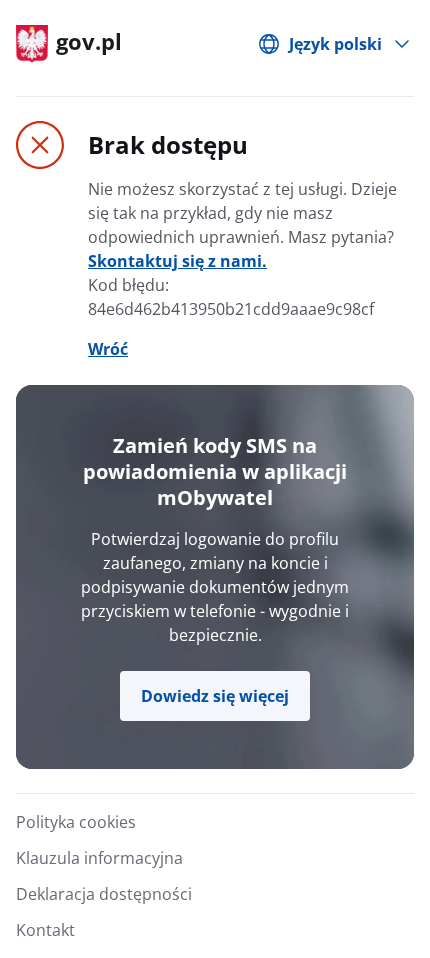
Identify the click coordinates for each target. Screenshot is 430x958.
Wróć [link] (108, 349)
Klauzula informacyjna (99, 858)
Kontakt (45, 930)
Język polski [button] (335, 44)
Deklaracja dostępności (104, 894)
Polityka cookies (76, 822)
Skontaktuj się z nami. (177, 261)
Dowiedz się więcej (215, 696)
